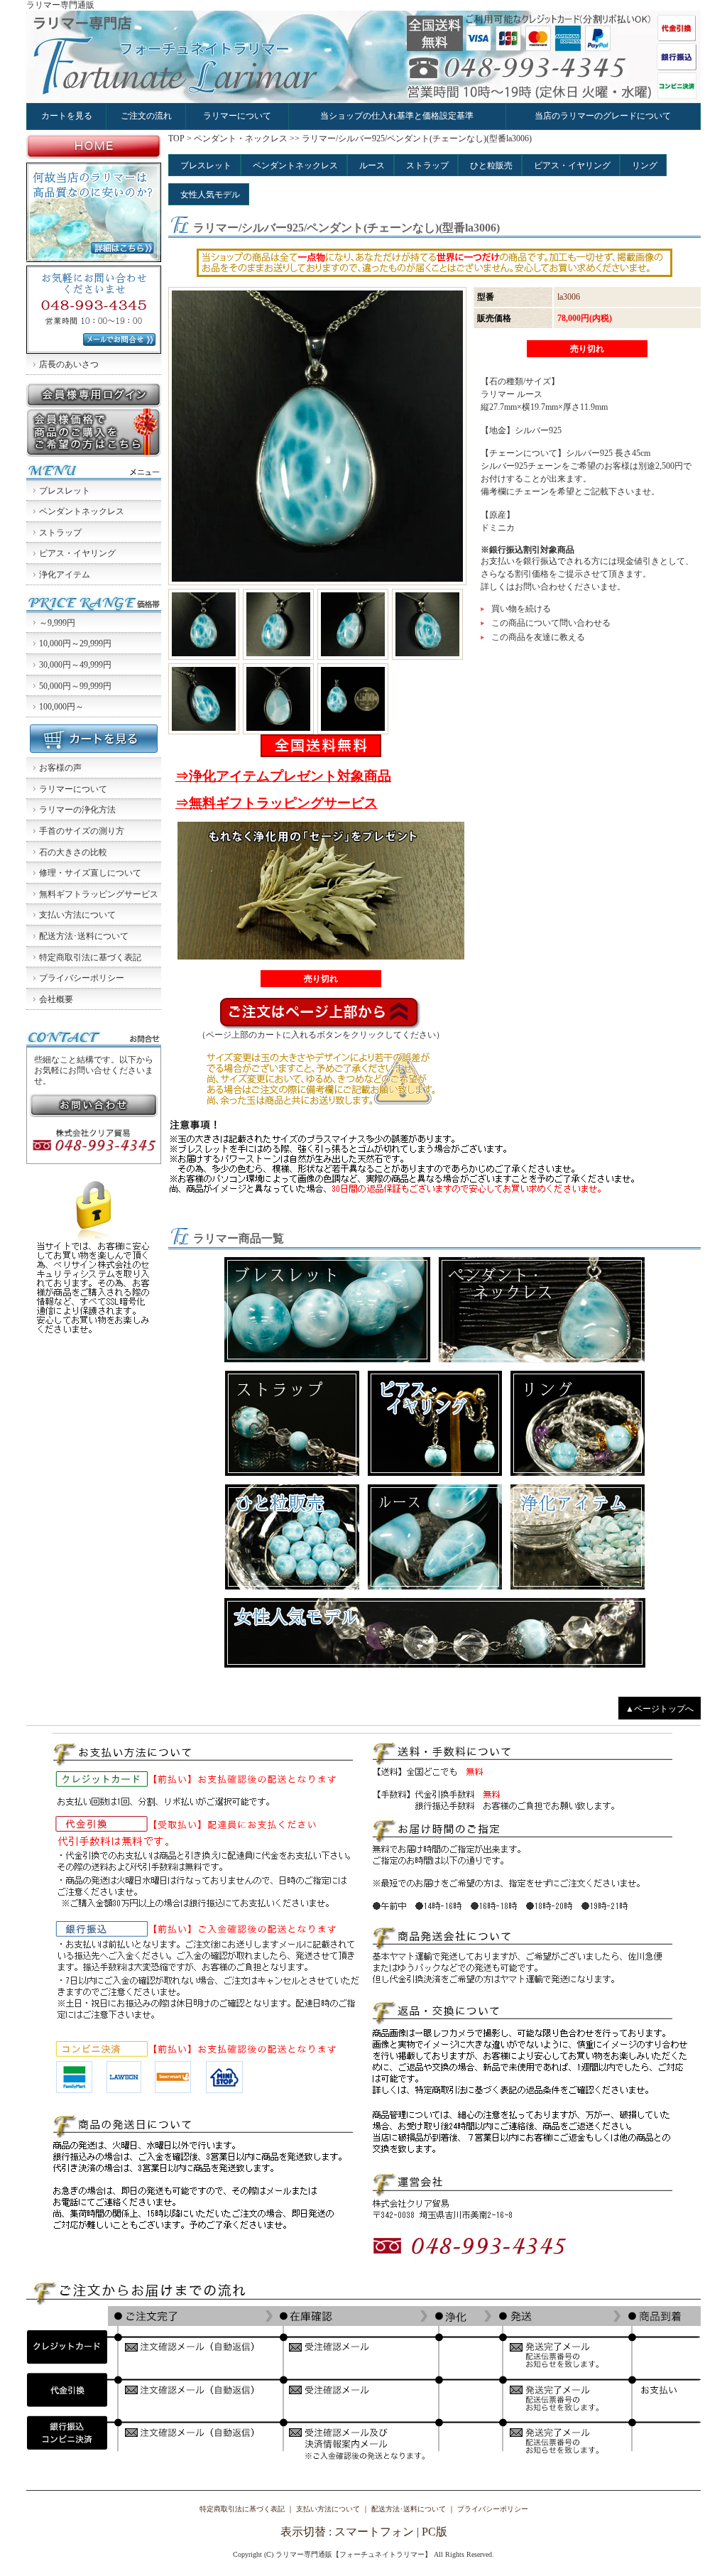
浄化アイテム (65, 575)
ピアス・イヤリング (77, 553)
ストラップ (60, 533)
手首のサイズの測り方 (82, 831)
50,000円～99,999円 (75, 686)
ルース (372, 165)
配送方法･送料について (84, 936)
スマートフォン (374, 2532)
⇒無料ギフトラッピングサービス (277, 803)
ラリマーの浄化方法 (77, 810)
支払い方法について (77, 915)
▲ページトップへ (660, 1709)
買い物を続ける (521, 609)
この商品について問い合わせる (551, 623)
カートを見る (67, 116)
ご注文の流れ (146, 116)
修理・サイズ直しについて (90, 873)
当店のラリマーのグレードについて (603, 116)
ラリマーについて (237, 116)
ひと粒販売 (491, 165)
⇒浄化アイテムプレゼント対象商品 (283, 776)
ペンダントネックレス (82, 511)
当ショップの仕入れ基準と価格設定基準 (397, 116)
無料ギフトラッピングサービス (99, 894)
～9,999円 (57, 623)
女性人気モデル (210, 195)
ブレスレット (65, 491)
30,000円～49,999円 (75, 665)
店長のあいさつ (69, 364)
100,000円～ (61, 707)
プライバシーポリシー (82, 978)
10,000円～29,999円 (75, 643)
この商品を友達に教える (538, 637)
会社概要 (56, 999)
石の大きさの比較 (73, 852)
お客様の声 (60, 768)
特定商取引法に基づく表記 (90, 957)
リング (645, 165)
